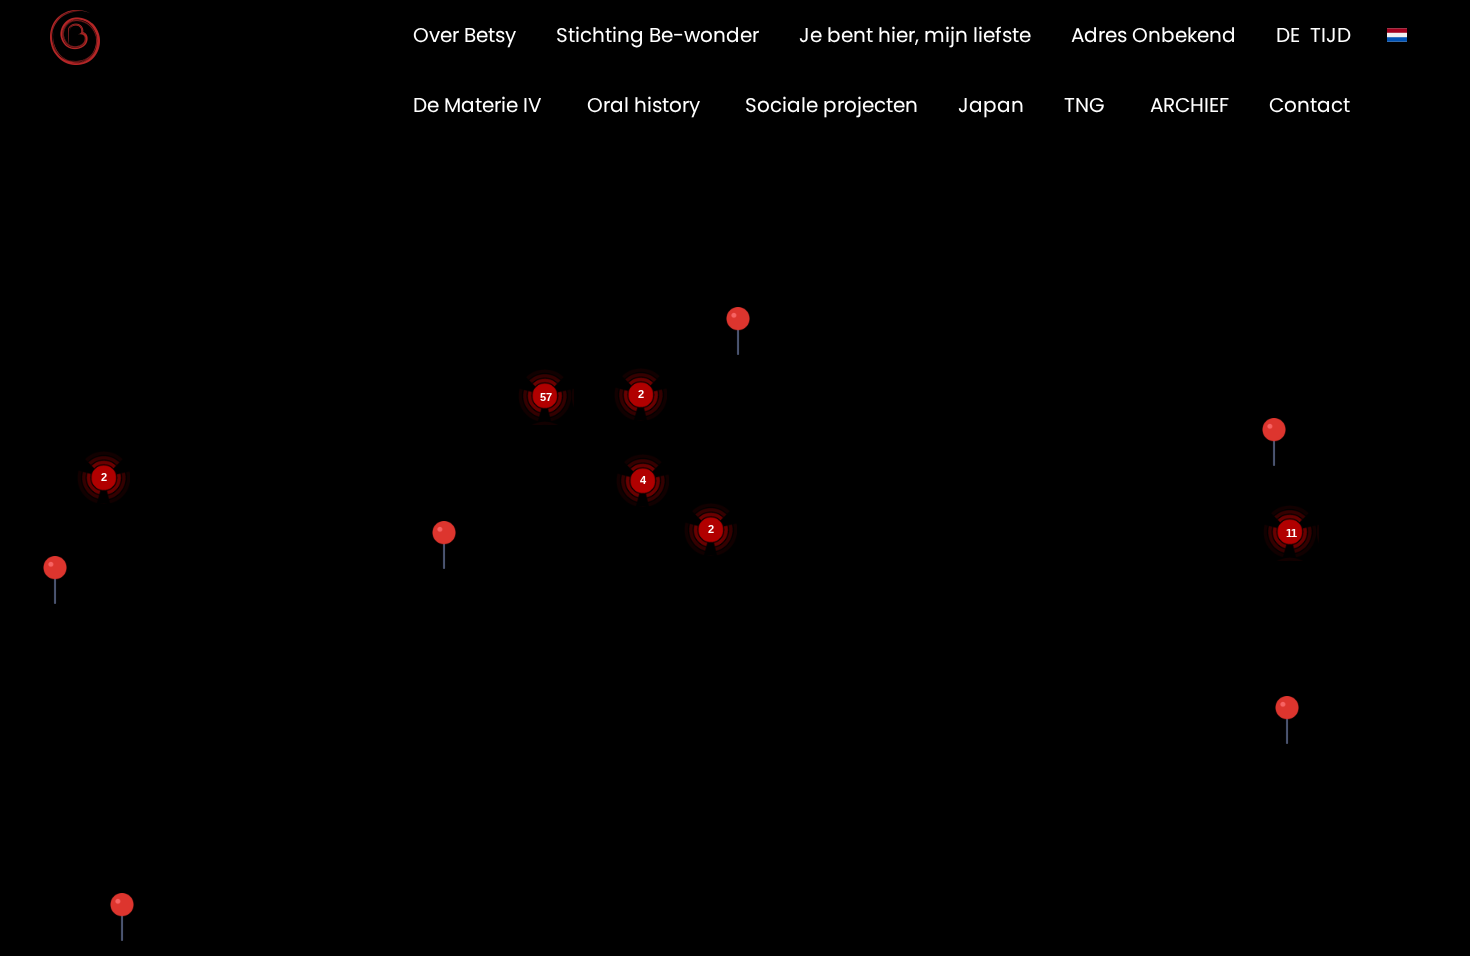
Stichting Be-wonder (657, 35)
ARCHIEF (1189, 105)
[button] (738, 331)
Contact (1309, 105)
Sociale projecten (831, 105)
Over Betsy (464, 35)
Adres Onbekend (1153, 35)
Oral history (646, 105)
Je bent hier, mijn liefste (915, 35)
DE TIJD (1313, 35)
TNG (1087, 105)
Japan (991, 105)
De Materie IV (480, 105)
